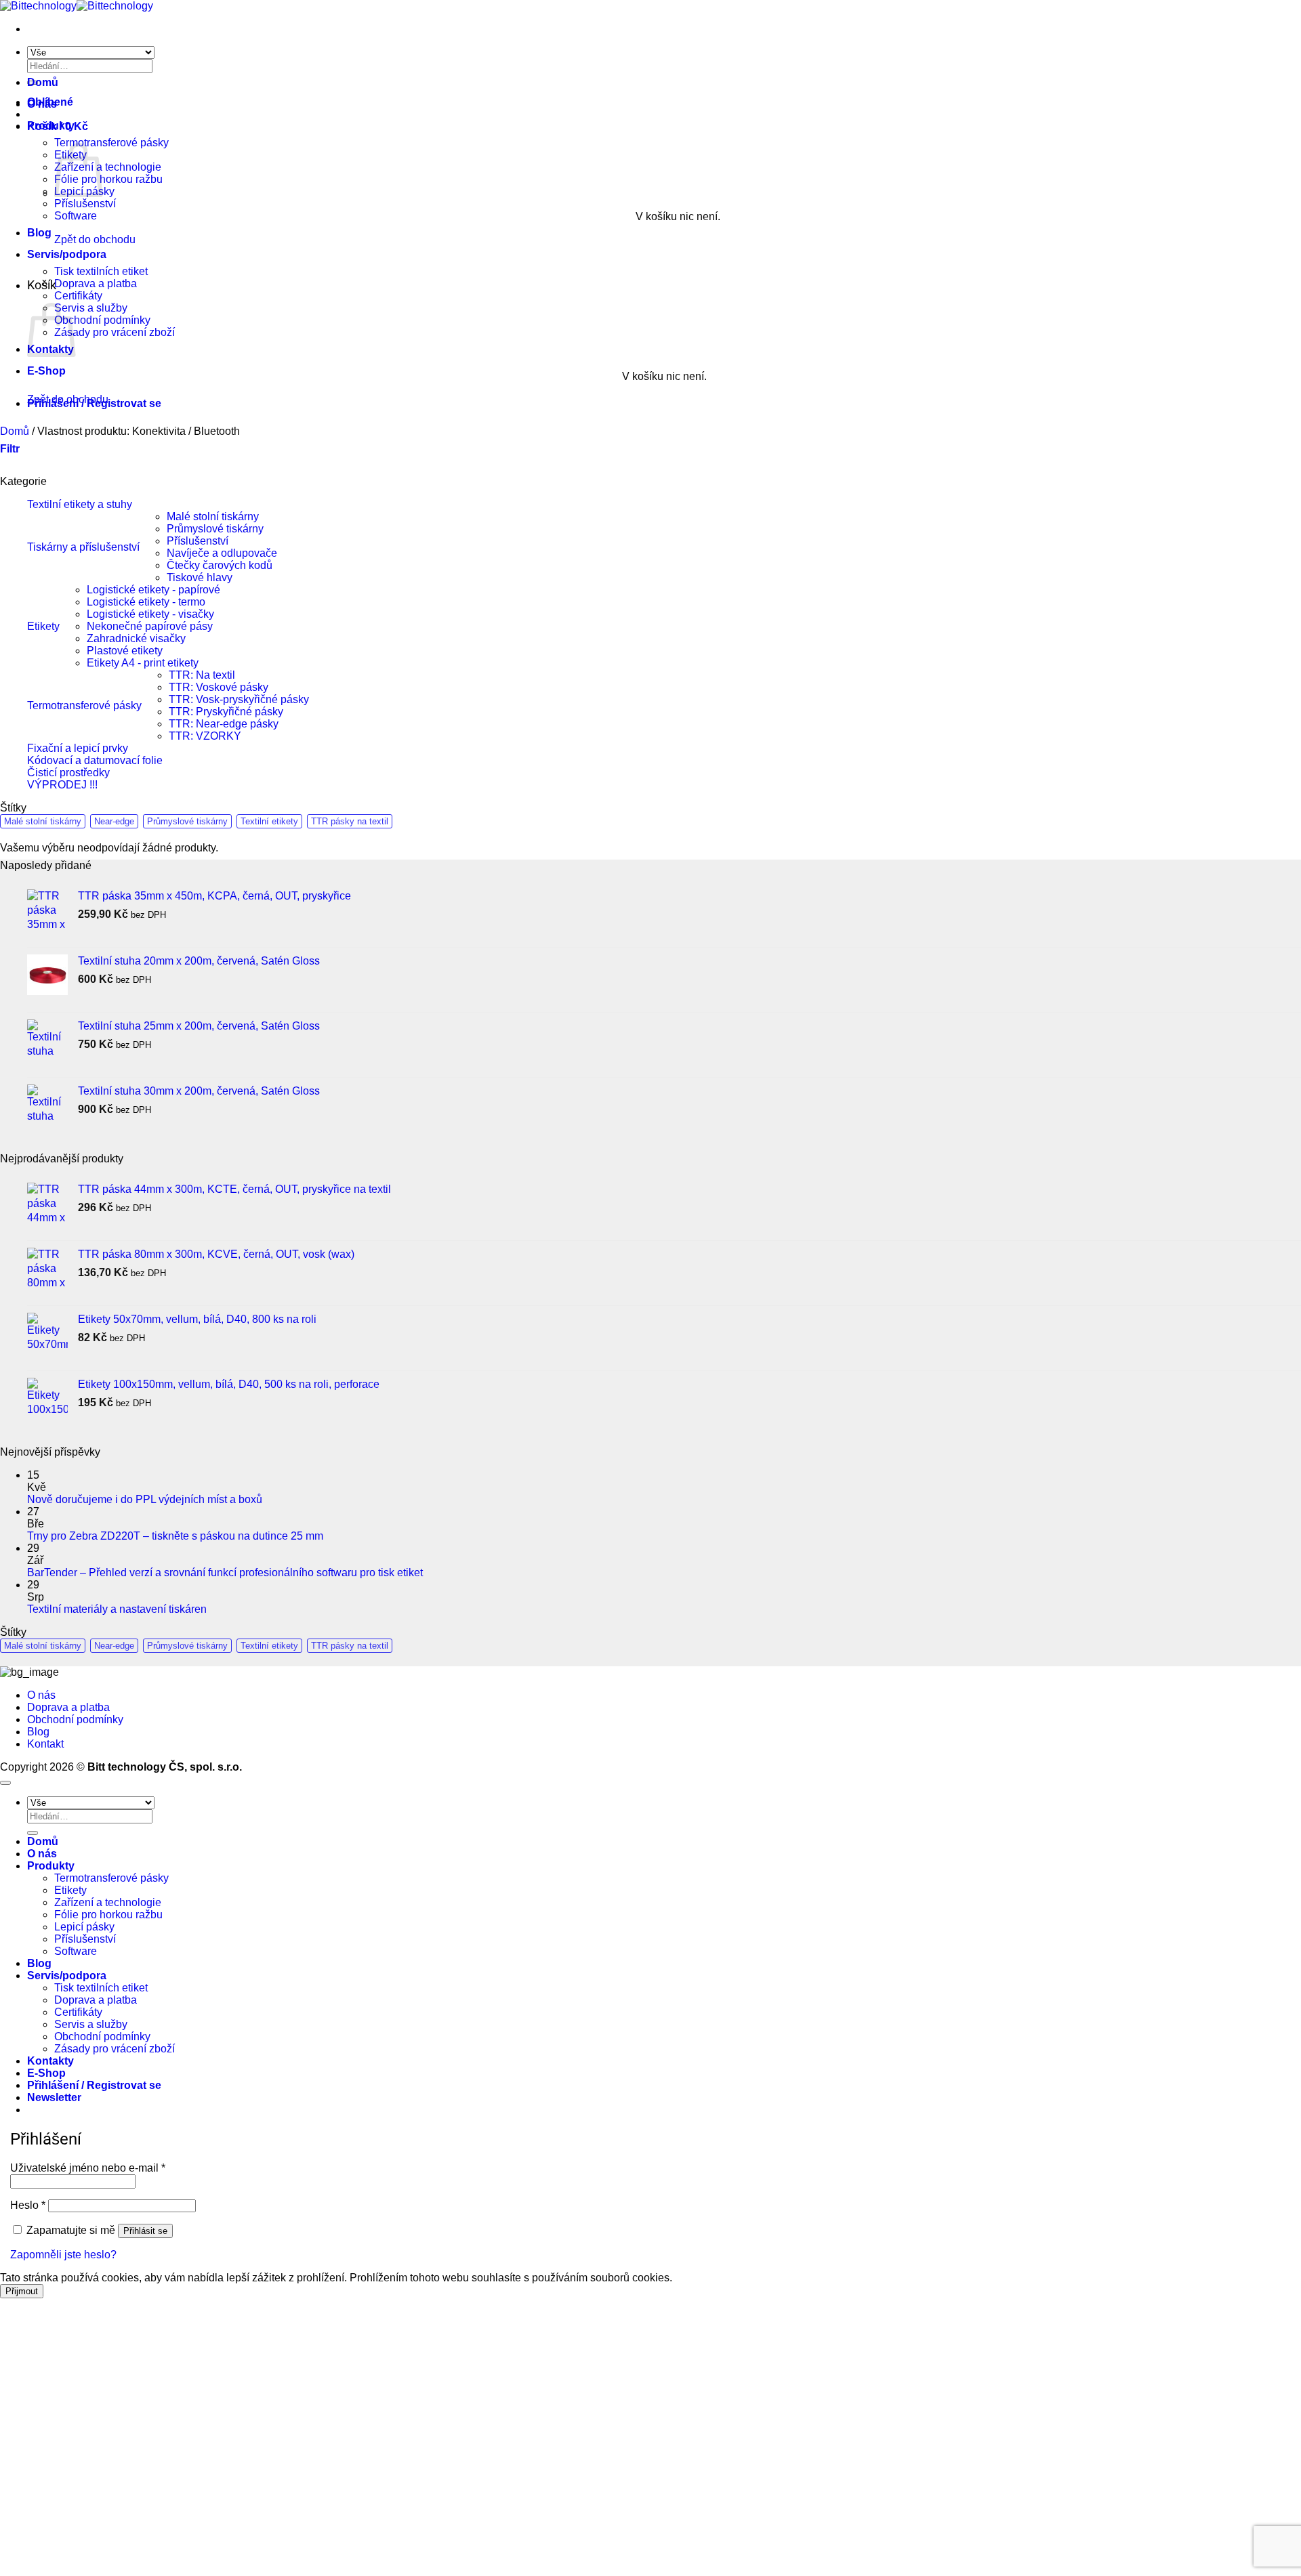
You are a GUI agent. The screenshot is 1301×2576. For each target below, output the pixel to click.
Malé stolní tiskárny (213, 516)
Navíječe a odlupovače (222, 553)
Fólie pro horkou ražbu (108, 179)
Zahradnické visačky (136, 638)
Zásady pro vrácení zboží (115, 332)
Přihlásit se (145, 2231)
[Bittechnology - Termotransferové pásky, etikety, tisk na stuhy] (77, 6)
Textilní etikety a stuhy (80, 504)
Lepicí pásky (84, 1927)
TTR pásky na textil (350, 821)
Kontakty (50, 2061)
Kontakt (45, 1744)
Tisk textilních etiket (101, 271)
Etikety (43, 626)
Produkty (51, 126)
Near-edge (114, 821)
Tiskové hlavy (200, 577)
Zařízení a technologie (108, 167)
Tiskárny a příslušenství (83, 547)
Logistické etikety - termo (146, 602)
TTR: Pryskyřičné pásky (226, 712)
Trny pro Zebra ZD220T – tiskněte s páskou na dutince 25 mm (175, 1536)
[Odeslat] (33, 1833)
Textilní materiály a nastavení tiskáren (117, 1609)
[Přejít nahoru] (5, 1783)
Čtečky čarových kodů (220, 565)
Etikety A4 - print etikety (143, 663)
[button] (94, 403)
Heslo (28, 2205)
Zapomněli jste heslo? (63, 2255)
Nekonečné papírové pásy (150, 626)
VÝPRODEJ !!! (62, 785)
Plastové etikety (125, 651)
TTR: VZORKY (205, 736)
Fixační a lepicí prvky (78, 748)
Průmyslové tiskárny (215, 529)
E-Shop (46, 371)
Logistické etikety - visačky (150, 614)
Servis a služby (91, 308)
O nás (42, 104)
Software (76, 216)
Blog (39, 233)
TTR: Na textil (202, 675)
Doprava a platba (96, 283)
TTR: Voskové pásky (219, 687)
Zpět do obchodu (95, 239)
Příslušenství (85, 204)
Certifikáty (78, 296)
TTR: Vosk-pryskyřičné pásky (239, 699)
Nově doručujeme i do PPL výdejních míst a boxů (145, 1499)
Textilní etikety (269, 821)
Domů (43, 82)
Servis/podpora (67, 254)
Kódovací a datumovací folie (95, 760)
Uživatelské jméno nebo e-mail (88, 2168)
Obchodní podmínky (102, 320)
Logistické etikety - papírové (153, 590)
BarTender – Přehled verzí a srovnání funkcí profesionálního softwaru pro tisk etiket (225, 1572)
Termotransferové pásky (111, 143)
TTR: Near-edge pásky (224, 724)
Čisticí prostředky (68, 773)
